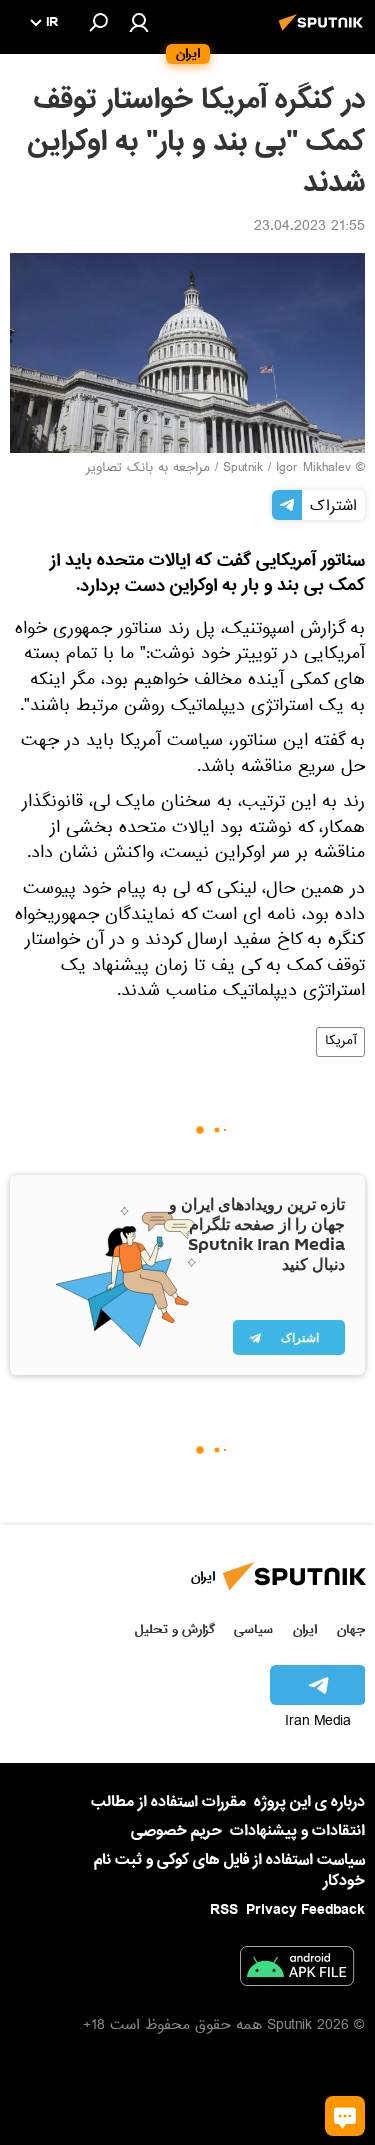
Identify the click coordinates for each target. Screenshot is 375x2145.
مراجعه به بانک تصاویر (148, 469)
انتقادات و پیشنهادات (297, 1831)
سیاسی (253, 1629)
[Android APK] (297, 1970)
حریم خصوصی (176, 1831)
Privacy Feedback (305, 1910)
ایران (305, 1629)
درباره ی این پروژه (309, 1802)
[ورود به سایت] (139, 22)
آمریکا (340, 1042)
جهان (351, 1629)
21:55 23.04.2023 (309, 228)
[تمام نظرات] (345, 2116)
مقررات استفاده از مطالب (168, 1802)
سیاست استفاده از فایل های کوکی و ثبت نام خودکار (229, 1870)
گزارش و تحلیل (175, 1629)
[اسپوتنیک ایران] (324, 33)
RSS (224, 1910)
